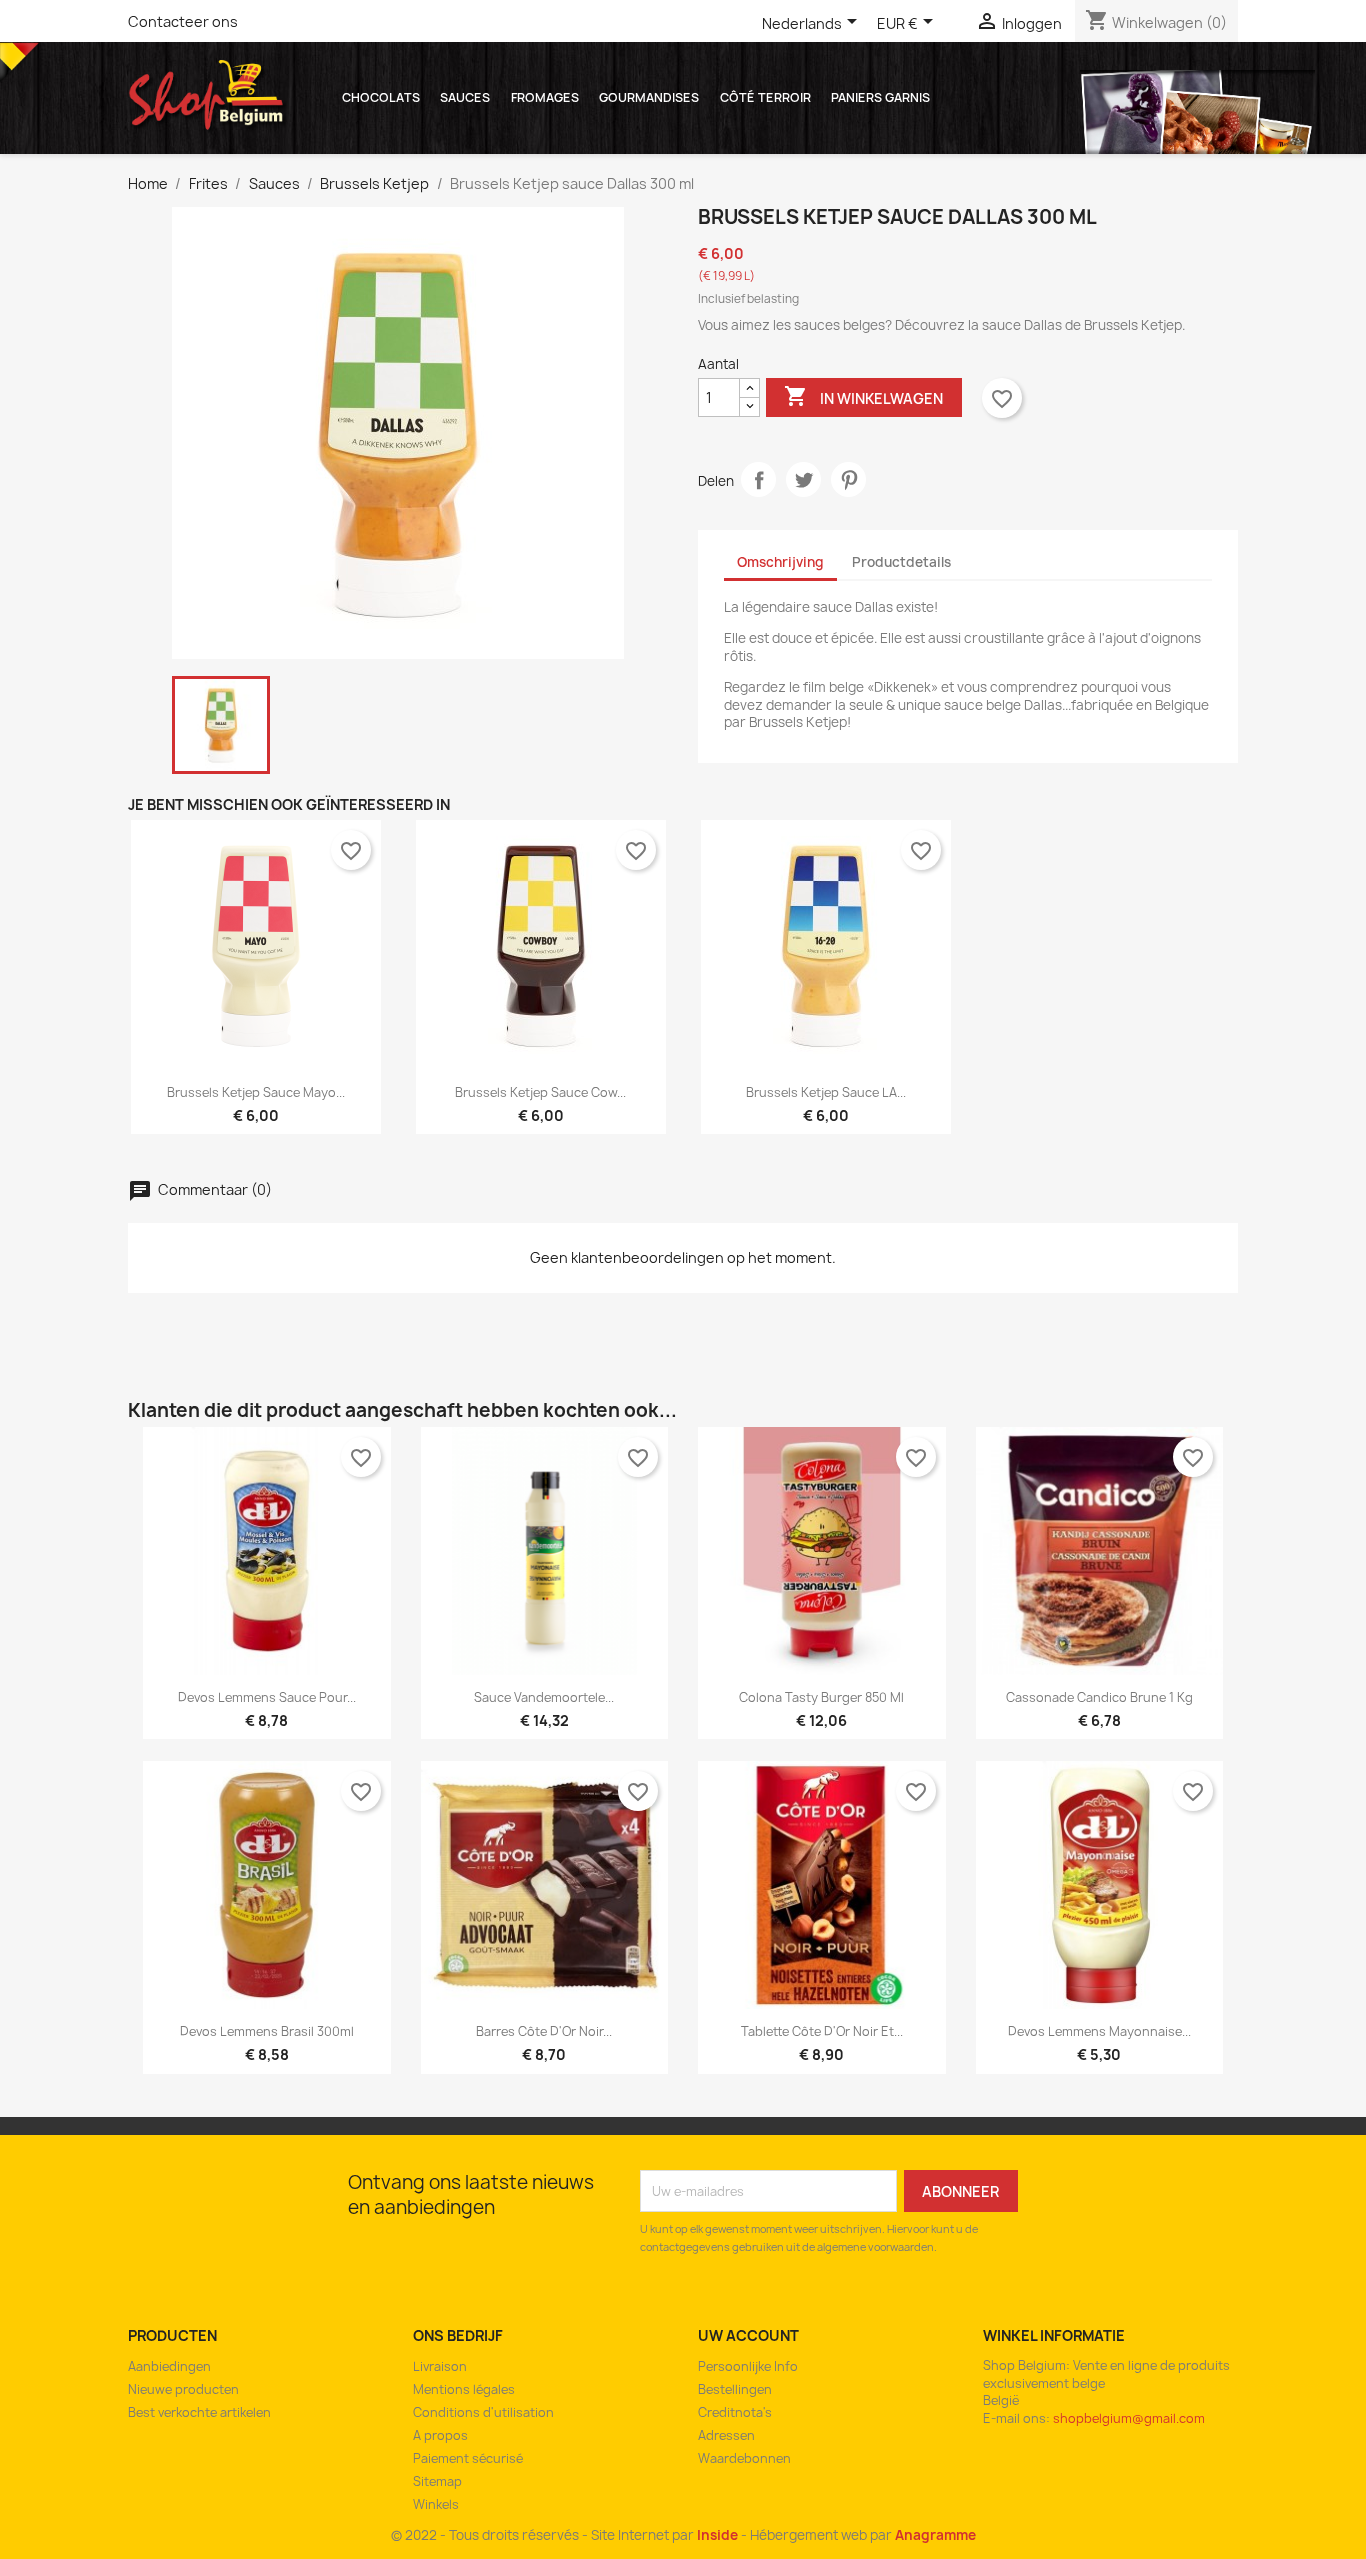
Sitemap (437, 2481)
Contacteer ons (183, 21)
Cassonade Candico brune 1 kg (1099, 1697)
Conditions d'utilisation (483, 2412)
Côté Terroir (765, 97)
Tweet (803, 479)
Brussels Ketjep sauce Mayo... (256, 1092)
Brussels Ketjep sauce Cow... (540, 1092)
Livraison (440, 2366)
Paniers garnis (880, 97)
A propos (440, 2435)
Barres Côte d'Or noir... (544, 2031)
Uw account (748, 2335)
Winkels (436, 2504)
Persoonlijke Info (748, 2366)
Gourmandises (649, 97)
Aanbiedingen (169, 2366)
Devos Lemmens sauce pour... (267, 1697)
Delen (758, 479)
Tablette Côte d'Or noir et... (822, 2031)
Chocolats (381, 97)
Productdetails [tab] (901, 562)
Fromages (545, 97)
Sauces (465, 97)
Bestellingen (735, 2389)
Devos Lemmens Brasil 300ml (267, 2031)
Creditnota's (735, 2412)
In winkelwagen (863, 396)
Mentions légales (464, 2389)
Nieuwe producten (183, 2389)
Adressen (726, 2435)
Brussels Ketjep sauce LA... (826, 1092)
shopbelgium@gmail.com (1129, 2418)
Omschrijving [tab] (780, 562)
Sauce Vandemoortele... (544, 1697)
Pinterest (848, 479)
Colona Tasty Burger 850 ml (821, 1697)
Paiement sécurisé (468, 2458)
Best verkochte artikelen (199, 2412)
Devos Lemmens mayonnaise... (1099, 2031)
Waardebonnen (744, 2458)
